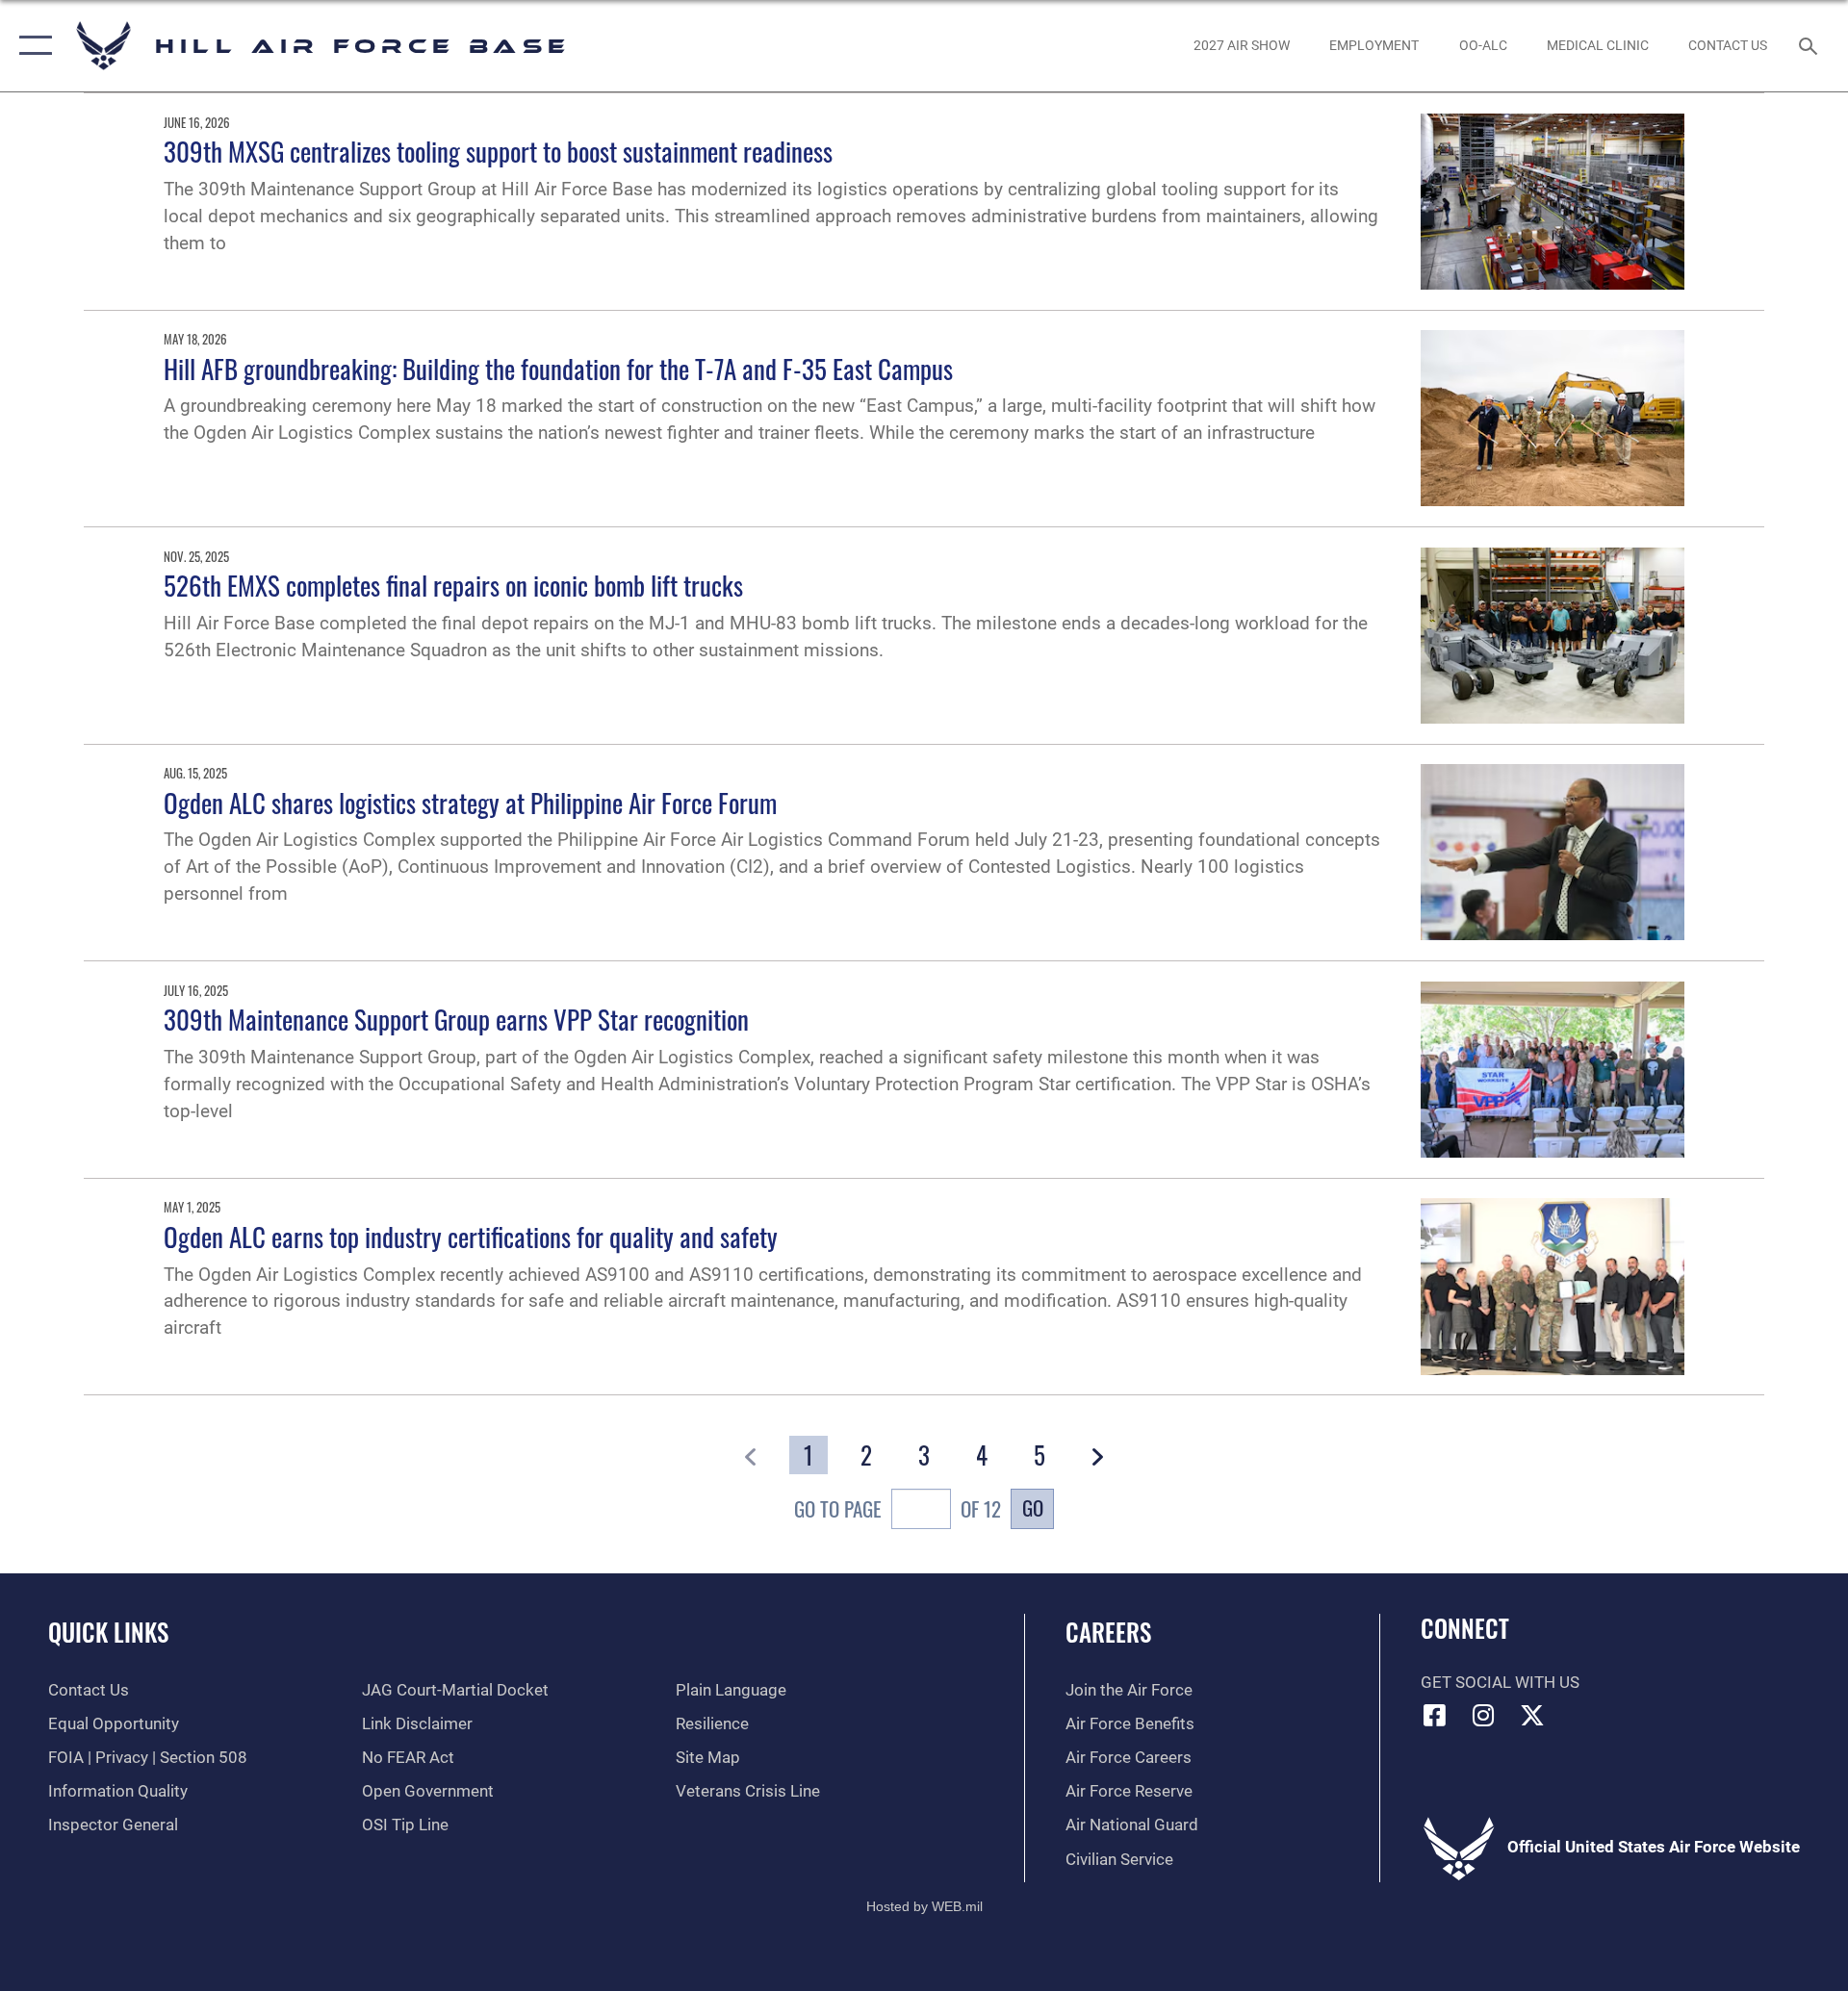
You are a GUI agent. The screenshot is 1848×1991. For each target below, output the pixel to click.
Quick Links (108, 1632)
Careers (1108, 1632)
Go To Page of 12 (898, 1508)
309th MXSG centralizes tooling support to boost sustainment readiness (498, 151)
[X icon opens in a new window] (1532, 1715)
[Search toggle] (1810, 46)
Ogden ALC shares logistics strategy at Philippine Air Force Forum (470, 803)
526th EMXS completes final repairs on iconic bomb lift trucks (453, 585)
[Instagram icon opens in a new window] (1483, 1715)
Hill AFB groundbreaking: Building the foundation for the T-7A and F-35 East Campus (558, 369)
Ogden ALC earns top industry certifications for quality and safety (471, 1237)
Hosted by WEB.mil (924, 1906)
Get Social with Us (1500, 1683)
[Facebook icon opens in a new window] (1435, 1715)
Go (1033, 1507)
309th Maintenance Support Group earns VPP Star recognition (456, 1019)
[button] (31, 46)
